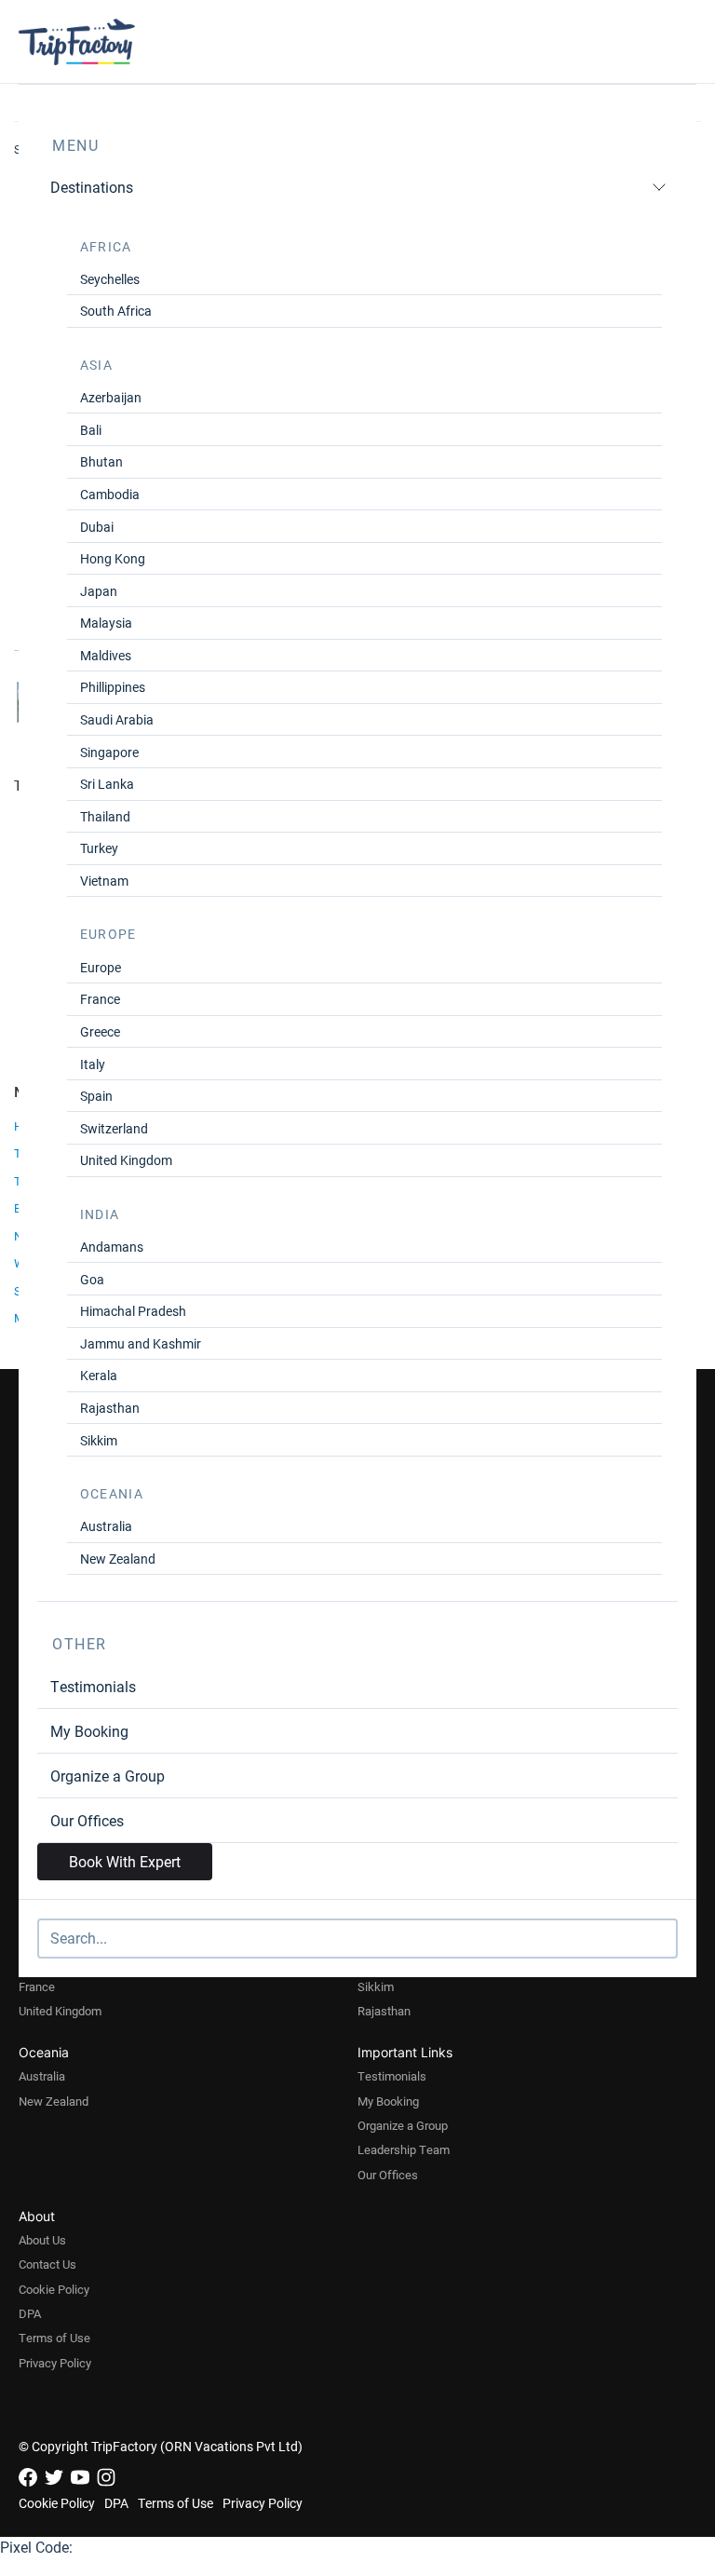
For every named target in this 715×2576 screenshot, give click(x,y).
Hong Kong (113, 558)
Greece (100, 1031)
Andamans (112, 1247)
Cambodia (110, 494)
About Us (42, 2240)
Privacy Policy (55, 2363)
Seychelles (110, 279)
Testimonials (93, 1686)
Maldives (106, 655)
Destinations (92, 187)
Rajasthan (110, 1408)
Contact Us (47, 2264)
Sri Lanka (107, 784)
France (100, 999)
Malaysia (106, 623)
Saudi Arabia (117, 719)
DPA (30, 2313)
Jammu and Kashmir (141, 1343)
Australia (106, 1526)
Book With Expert (125, 1861)
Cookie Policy (54, 2289)
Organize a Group (108, 1776)
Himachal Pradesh (133, 1311)
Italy (93, 1064)
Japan (99, 591)
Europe (101, 967)
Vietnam (104, 881)
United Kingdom (126, 1160)
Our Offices (87, 1820)
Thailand (105, 816)
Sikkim (99, 1440)
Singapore (109, 752)
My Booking (89, 1731)
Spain (96, 1096)
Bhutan (101, 461)
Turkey (99, 848)
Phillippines (113, 687)
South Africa (116, 311)
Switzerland (114, 1128)
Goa (92, 1279)
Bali (91, 430)
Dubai (97, 527)
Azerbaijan (111, 397)
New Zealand (118, 1559)
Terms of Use (54, 2338)
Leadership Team (404, 2149)
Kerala (99, 1375)
